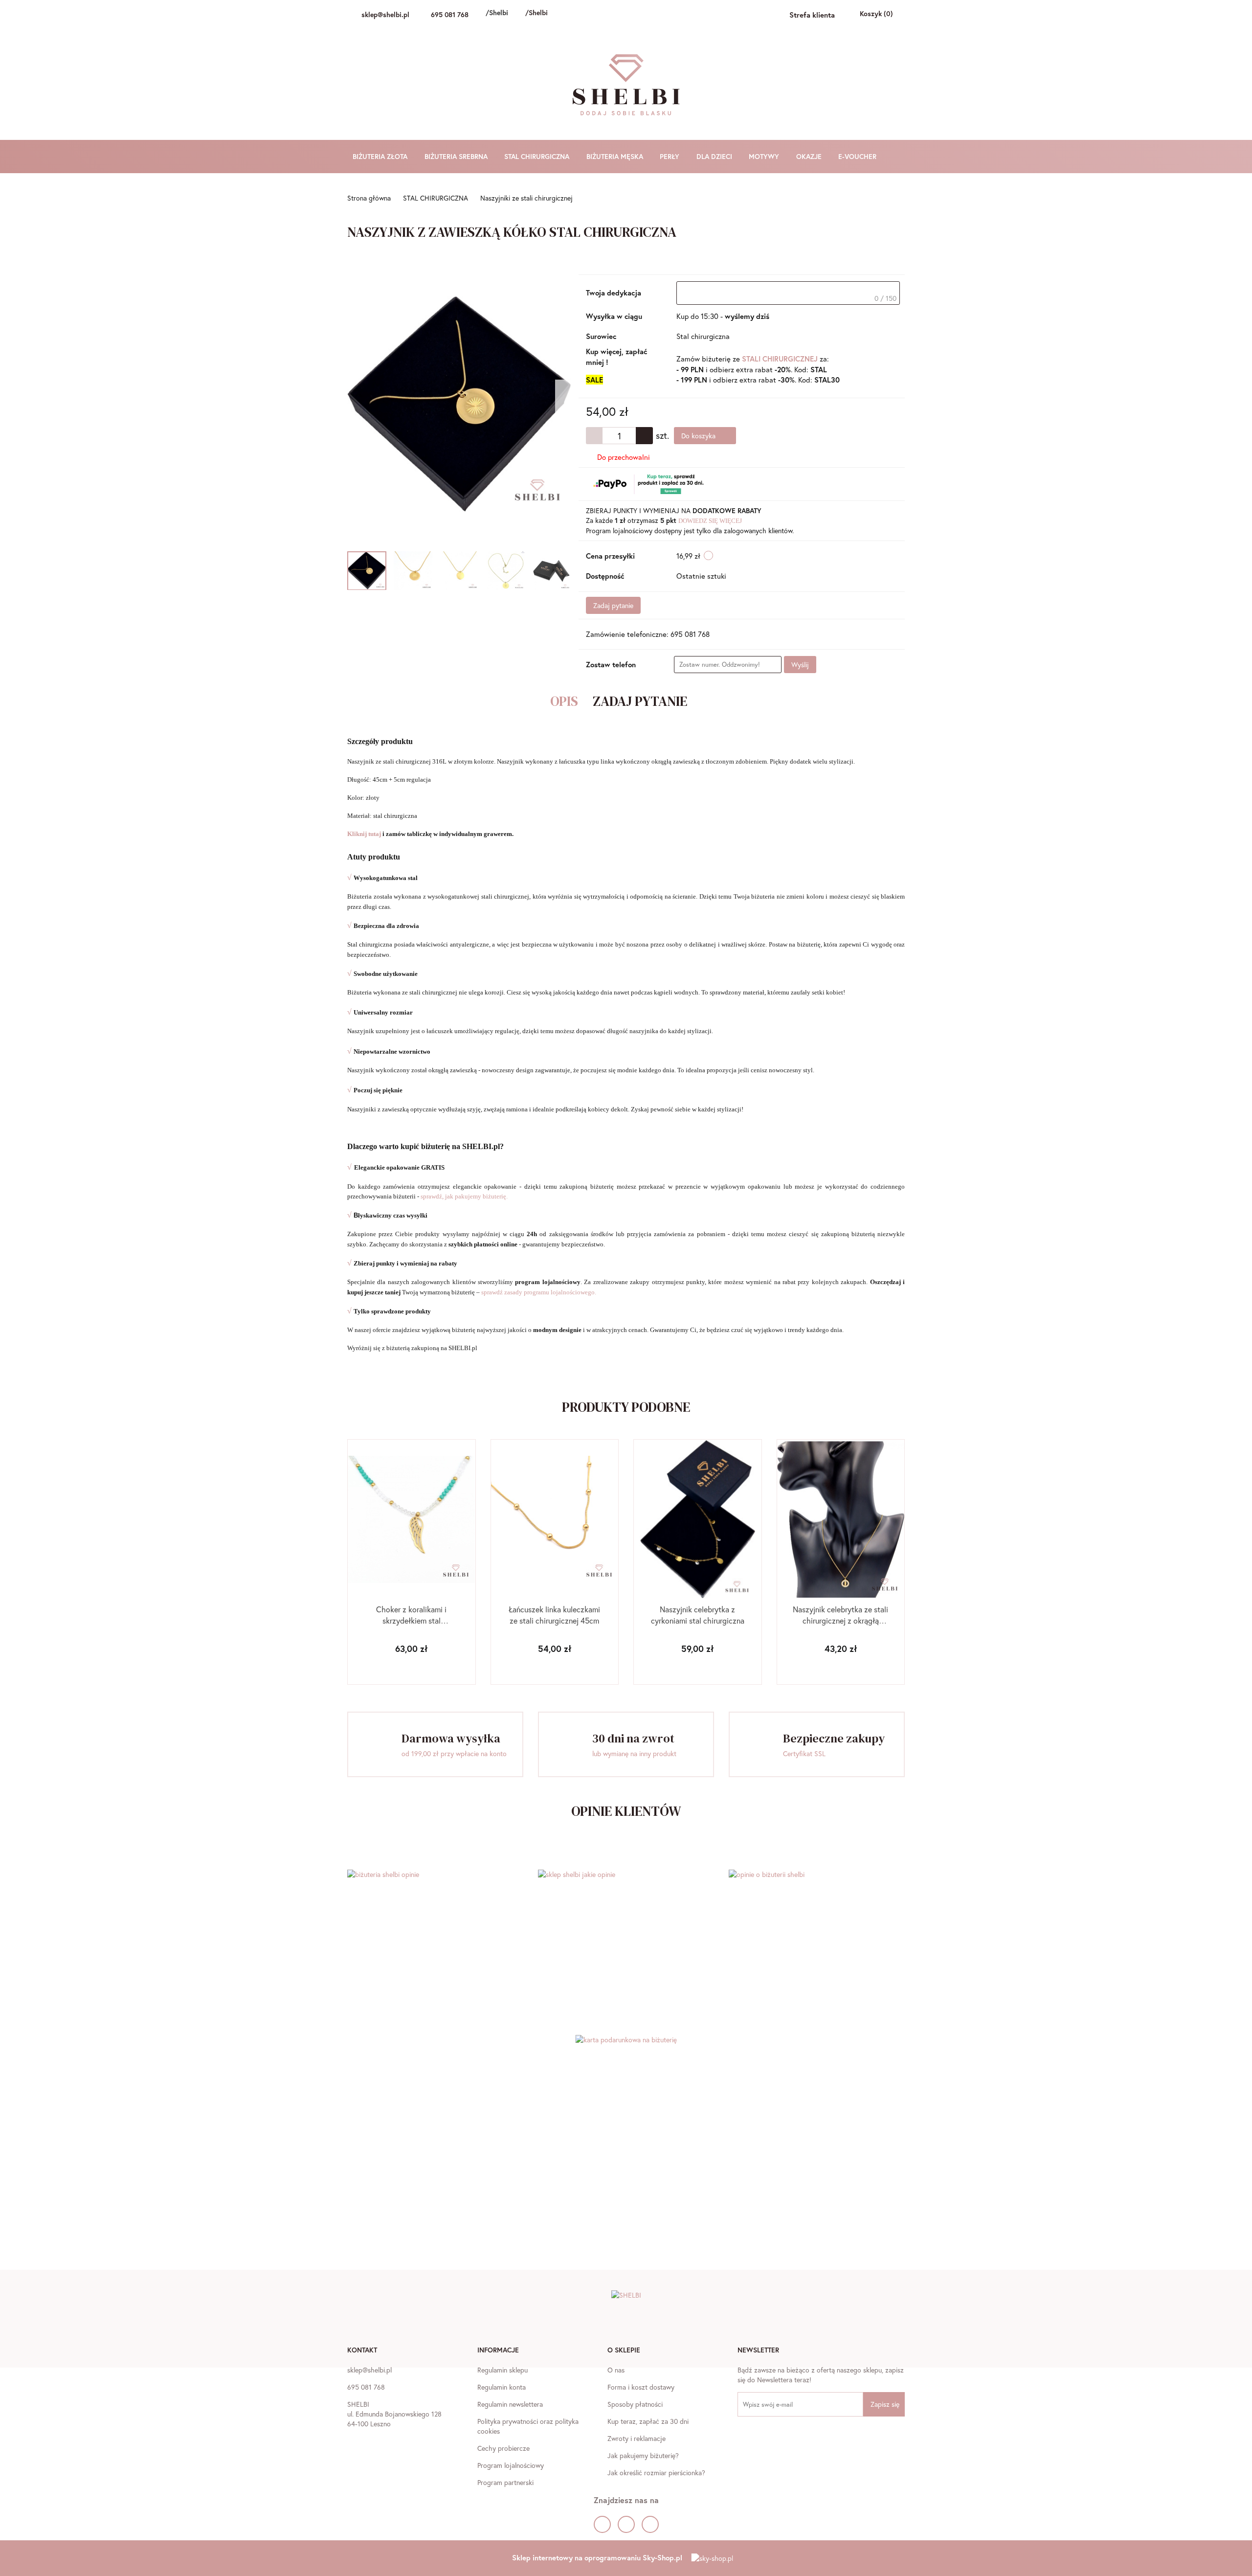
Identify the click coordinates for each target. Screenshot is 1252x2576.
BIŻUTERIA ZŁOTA (381, 156)
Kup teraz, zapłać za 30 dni (648, 2421)
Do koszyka (699, 436)
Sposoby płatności (635, 2404)
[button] (362, 2351)
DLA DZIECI (715, 156)
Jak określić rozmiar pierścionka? (656, 2473)
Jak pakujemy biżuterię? (643, 2455)
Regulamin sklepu (503, 2370)
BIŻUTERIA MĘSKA (616, 156)
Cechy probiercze (503, 2448)
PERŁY (671, 156)
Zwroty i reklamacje (637, 2438)
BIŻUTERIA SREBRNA (457, 156)
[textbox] (788, 293)
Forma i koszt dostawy (641, 2387)
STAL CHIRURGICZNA (538, 156)
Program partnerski (505, 2482)
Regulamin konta (502, 2387)
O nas (616, 2370)
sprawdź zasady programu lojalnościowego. (539, 1292)
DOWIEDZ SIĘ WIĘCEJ (710, 521)
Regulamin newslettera (510, 2404)
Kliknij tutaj (365, 834)
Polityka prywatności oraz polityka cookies (528, 2426)
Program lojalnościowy (511, 2465)
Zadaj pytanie (613, 605)
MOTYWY (765, 156)
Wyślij (800, 665)
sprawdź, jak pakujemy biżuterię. (464, 1196)
